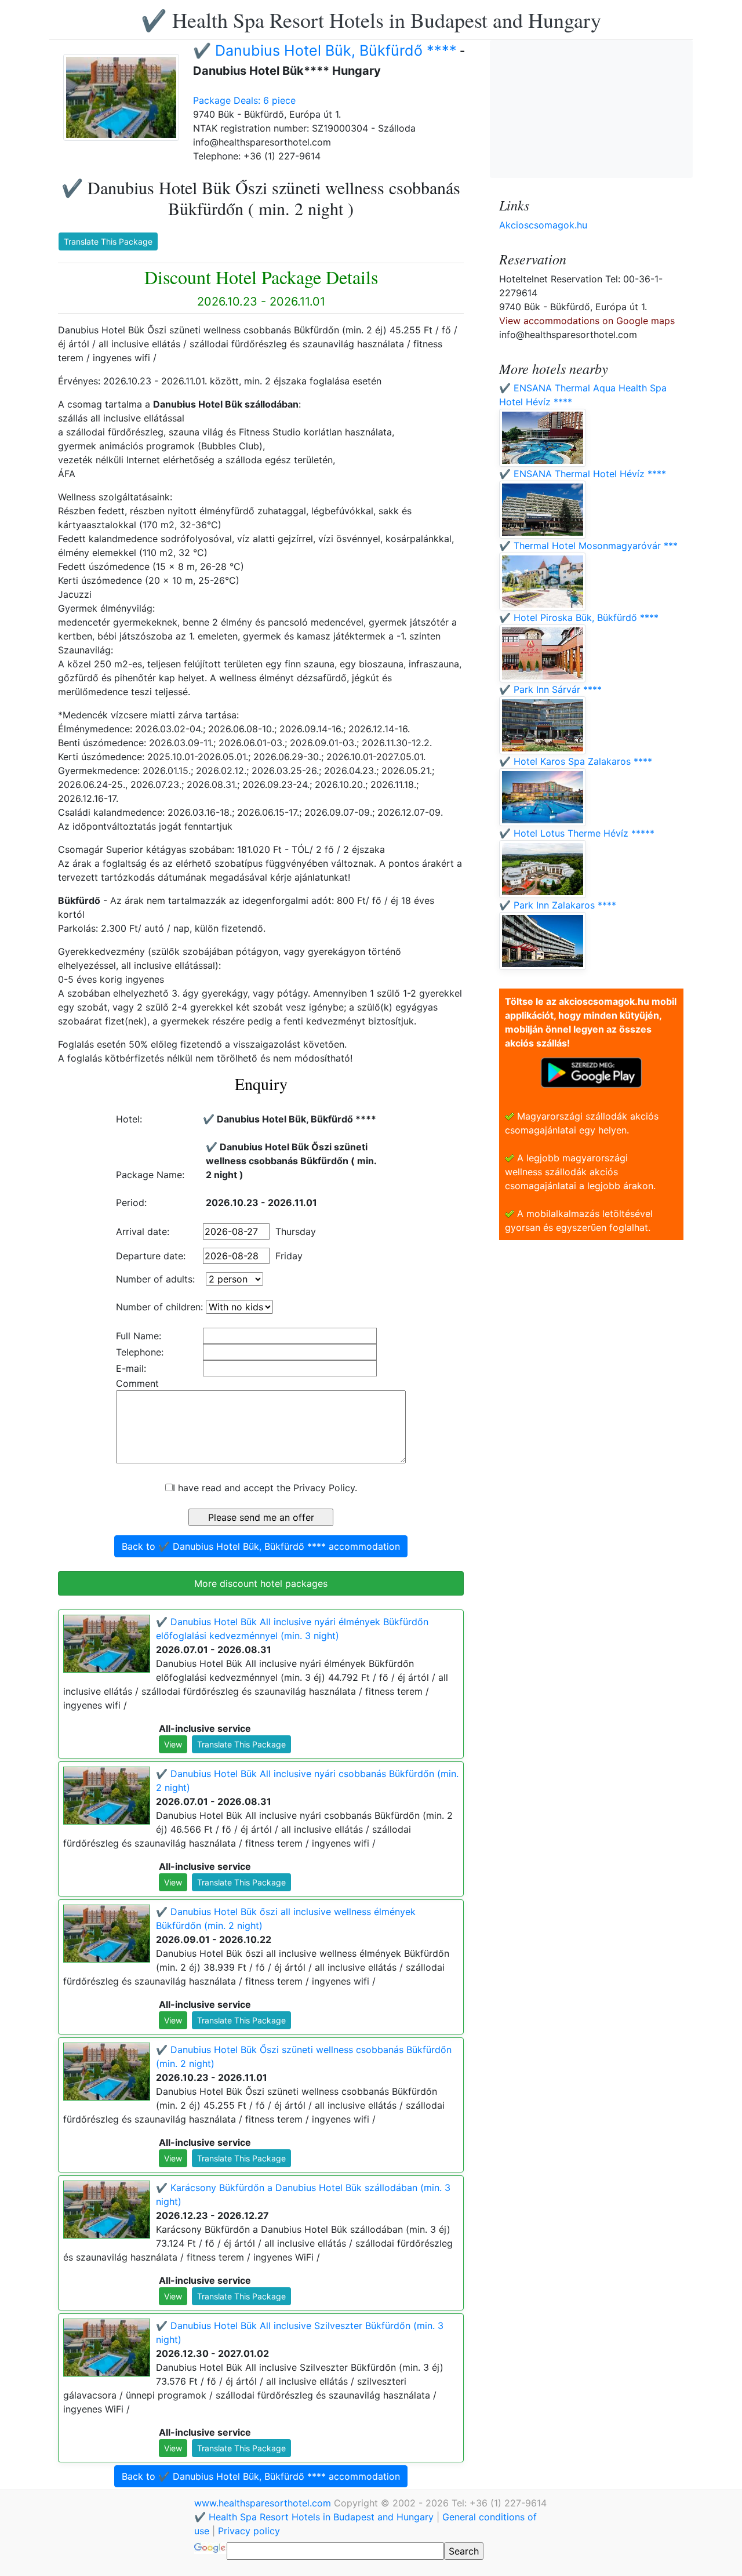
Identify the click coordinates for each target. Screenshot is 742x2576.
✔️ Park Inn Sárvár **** (550, 689)
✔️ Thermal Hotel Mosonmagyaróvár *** (588, 546)
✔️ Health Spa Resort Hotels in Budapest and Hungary (371, 20)
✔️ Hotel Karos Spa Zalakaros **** (576, 761)
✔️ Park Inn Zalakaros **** (558, 905)
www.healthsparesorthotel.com (264, 2503)
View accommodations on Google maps (587, 321)
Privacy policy (249, 2531)
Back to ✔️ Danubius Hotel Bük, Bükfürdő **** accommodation (261, 1546)
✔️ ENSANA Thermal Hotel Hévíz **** (583, 474)
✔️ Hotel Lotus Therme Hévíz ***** (577, 833)
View (173, 1744)
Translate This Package (108, 241)
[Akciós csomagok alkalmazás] (591, 1071)
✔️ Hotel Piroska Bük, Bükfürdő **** (579, 617)
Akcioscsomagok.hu (543, 225)
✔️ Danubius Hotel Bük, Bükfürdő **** (325, 50)
